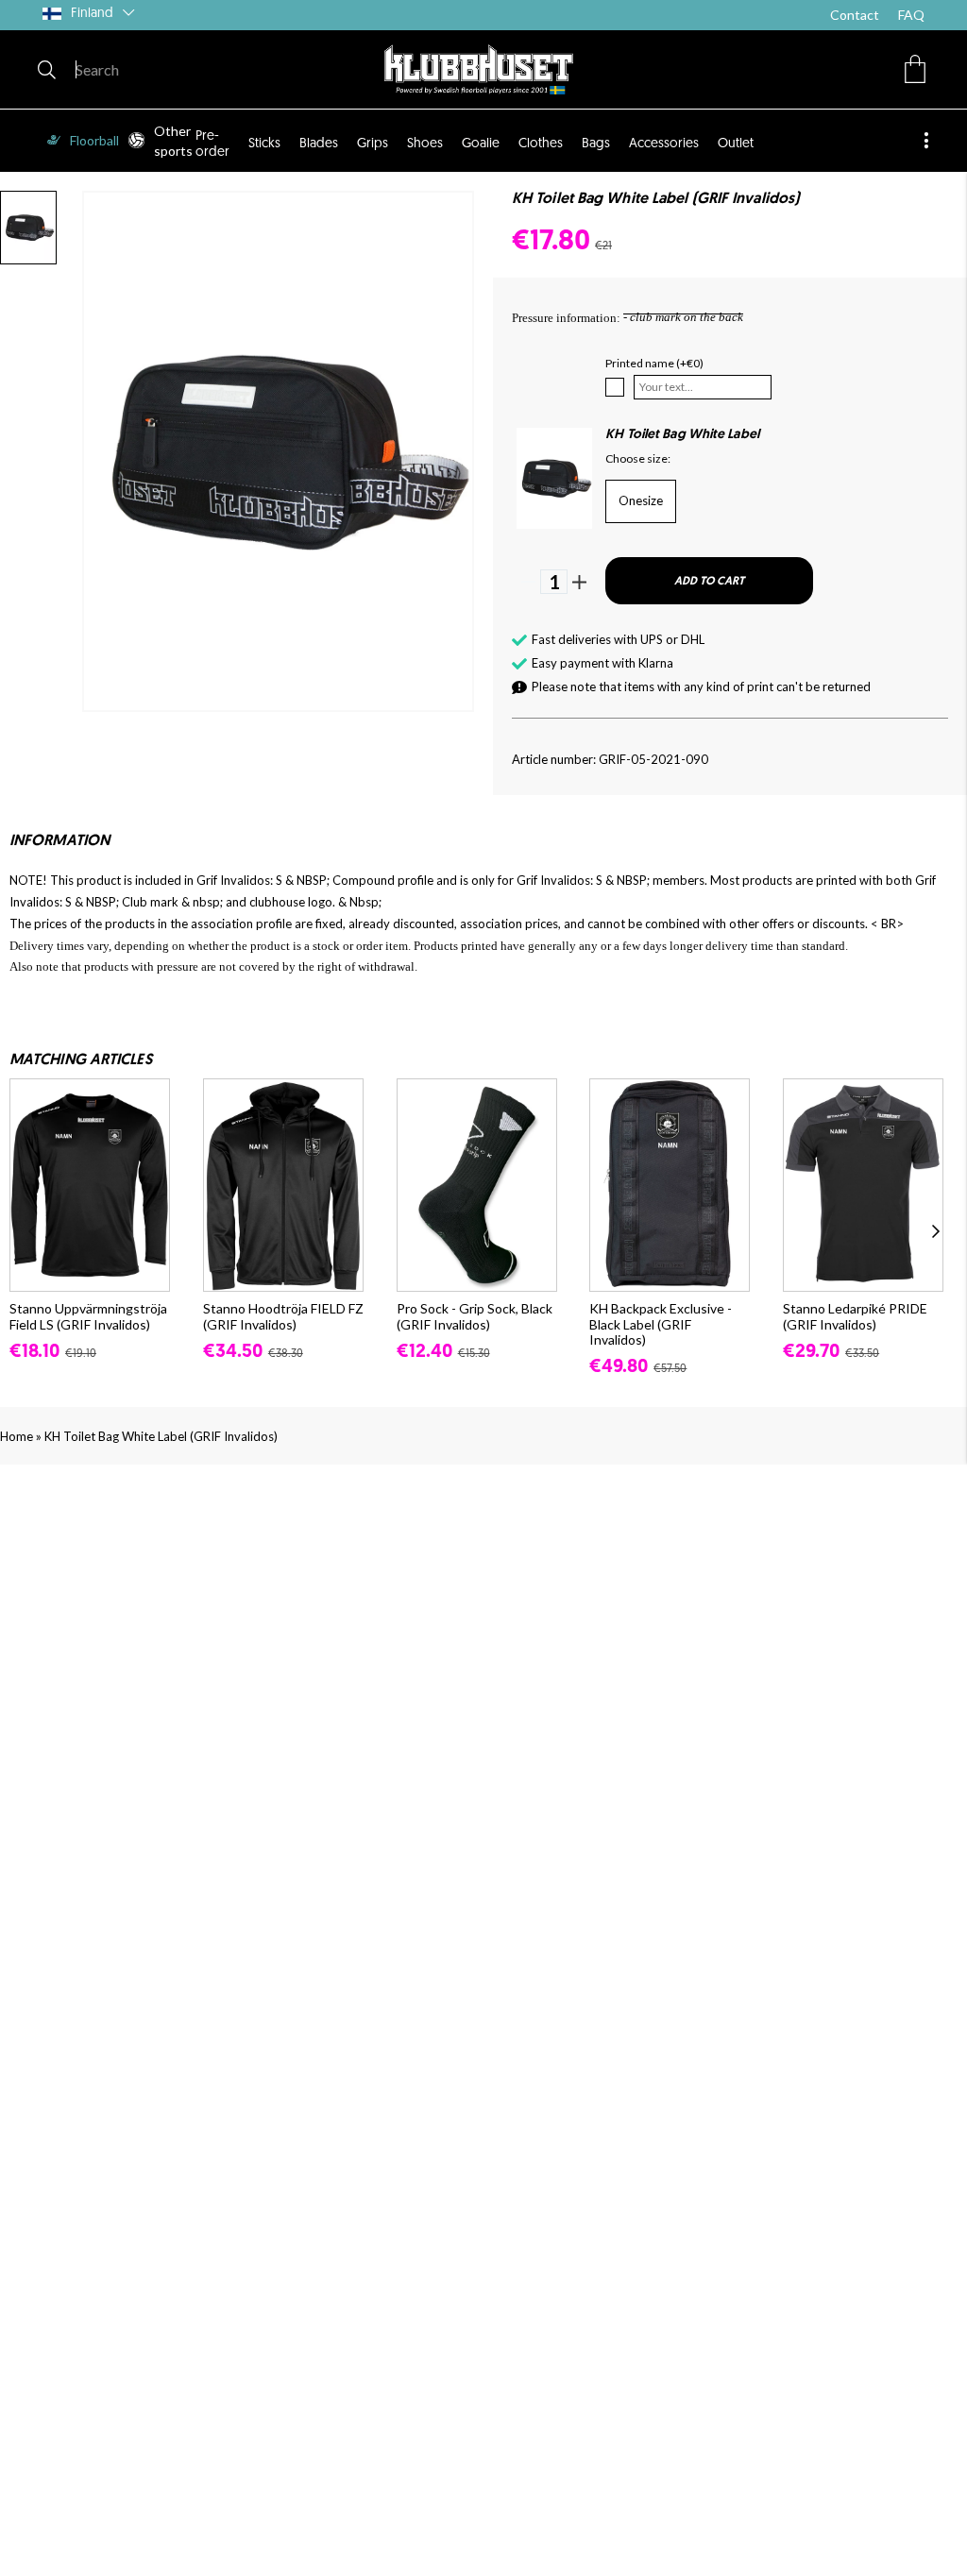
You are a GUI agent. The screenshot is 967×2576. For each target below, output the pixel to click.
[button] (915, 69)
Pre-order (212, 144)
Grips (373, 144)
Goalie (481, 144)
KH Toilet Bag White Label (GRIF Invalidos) (161, 1436)
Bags (596, 144)
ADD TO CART (709, 582)
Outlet (736, 144)
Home (17, 1436)
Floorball (94, 140)
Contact (855, 15)
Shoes (425, 144)
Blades (319, 144)
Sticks (264, 144)
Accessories (664, 144)
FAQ (911, 15)
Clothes (541, 144)
